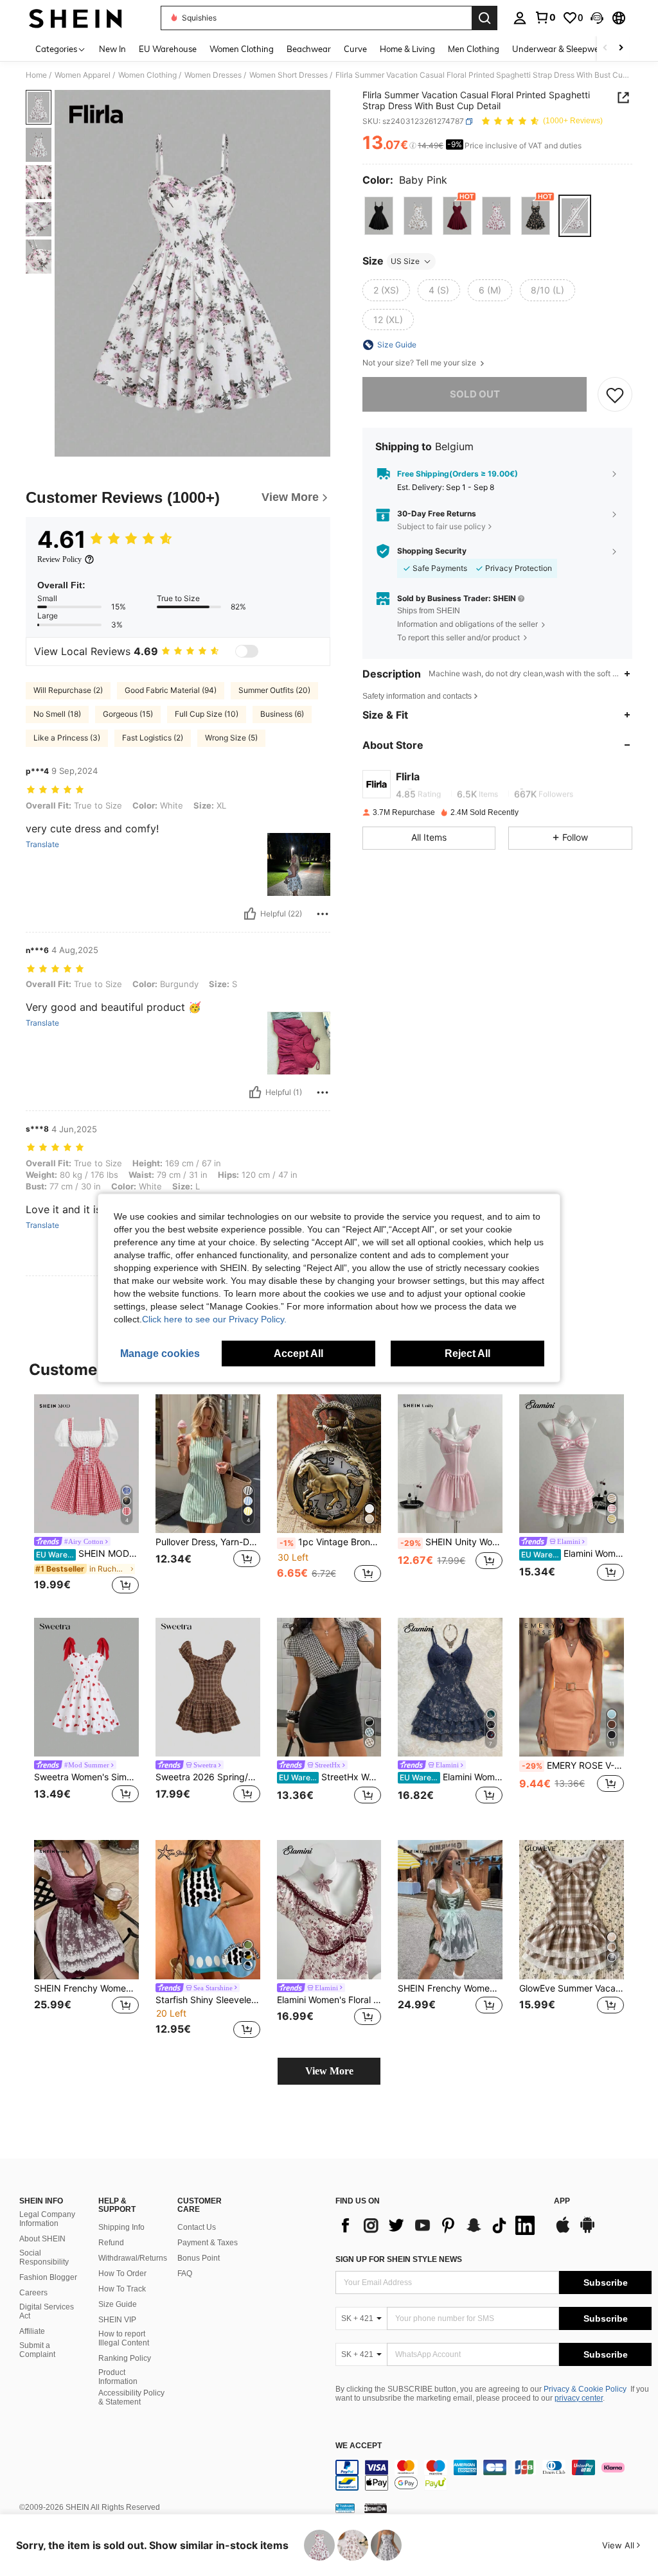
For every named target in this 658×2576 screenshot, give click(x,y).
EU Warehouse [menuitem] (168, 49)
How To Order (122, 2274)
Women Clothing (147, 75)
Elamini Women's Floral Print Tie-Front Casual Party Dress (329, 2000)
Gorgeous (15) (128, 714)
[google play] (587, 2231)
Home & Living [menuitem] (407, 49)
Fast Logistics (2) (153, 738)
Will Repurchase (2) (68, 690)
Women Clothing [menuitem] (242, 49)
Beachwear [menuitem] (309, 49)
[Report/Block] (323, 914)
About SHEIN (42, 2239)
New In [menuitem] (112, 49)
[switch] (247, 651)
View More (329, 2071)
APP (562, 2201)
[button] (597, 18)
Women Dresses (213, 75)
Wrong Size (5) (231, 738)
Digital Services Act (47, 2311)
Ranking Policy (125, 2358)
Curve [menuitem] (355, 49)
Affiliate (32, 2331)
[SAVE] (615, 394)
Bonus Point (199, 2258)
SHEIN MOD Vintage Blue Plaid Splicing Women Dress (87, 1554)
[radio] (379, 215)
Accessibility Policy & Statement (131, 2397)
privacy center (579, 2398)
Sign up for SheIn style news (399, 2259)
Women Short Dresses (289, 75)
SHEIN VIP (117, 2320)
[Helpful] (250, 914)
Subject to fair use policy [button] (441, 526)
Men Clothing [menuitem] (474, 49)
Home (36, 75)
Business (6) (282, 714)
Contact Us (197, 2227)
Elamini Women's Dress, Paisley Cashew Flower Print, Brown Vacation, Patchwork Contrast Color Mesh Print (451, 1777)
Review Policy (59, 559)
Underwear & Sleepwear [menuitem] (560, 49)
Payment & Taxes (208, 2243)
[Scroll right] (621, 48)
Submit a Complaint (37, 2350)
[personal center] (520, 18)
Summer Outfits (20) (274, 690)
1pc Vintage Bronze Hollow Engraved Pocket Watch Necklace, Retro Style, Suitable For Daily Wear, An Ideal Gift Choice (331, 1542)
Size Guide (118, 2304)
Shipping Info (121, 2227)
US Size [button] (405, 261)
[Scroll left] (605, 48)
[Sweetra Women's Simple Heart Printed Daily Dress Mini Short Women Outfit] (86, 1687)
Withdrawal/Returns (133, 2258)
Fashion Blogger (48, 2277)
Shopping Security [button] (432, 551)
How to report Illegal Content (124, 2338)
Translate (42, 845)
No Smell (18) (57, 714)
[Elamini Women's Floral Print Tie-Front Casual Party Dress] (329, 1910)
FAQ (185, 2274)
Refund (111, 2243)
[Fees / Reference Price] (413, 146)
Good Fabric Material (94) (171, 690)
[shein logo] (76, 18)
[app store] (563, 2231)
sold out (475, 394)
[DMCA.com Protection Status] (376, 2508)
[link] (545, 17)
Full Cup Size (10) (207, 714)
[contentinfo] (493, 2475)
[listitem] (86, 1496)
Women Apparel (83, 75)
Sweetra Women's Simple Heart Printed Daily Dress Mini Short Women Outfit (86, 1777)
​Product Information (118, 2377)
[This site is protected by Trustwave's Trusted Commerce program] (345, 2508)
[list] (438, 2225)
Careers (33, 2293)
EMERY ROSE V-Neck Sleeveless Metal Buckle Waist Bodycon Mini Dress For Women (573, 1766)
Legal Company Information (47, 2219)
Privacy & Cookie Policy (585, 2389)
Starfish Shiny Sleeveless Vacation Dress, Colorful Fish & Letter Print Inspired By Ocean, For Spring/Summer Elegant (208, 2000)
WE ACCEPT (359, 2446)
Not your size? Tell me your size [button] (420, 363)
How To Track (122, 2289)
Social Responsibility (44, 2257)
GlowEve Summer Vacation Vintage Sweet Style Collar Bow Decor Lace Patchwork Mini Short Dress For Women (572, 1988)
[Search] (485, 18)
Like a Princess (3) (67, 738)
